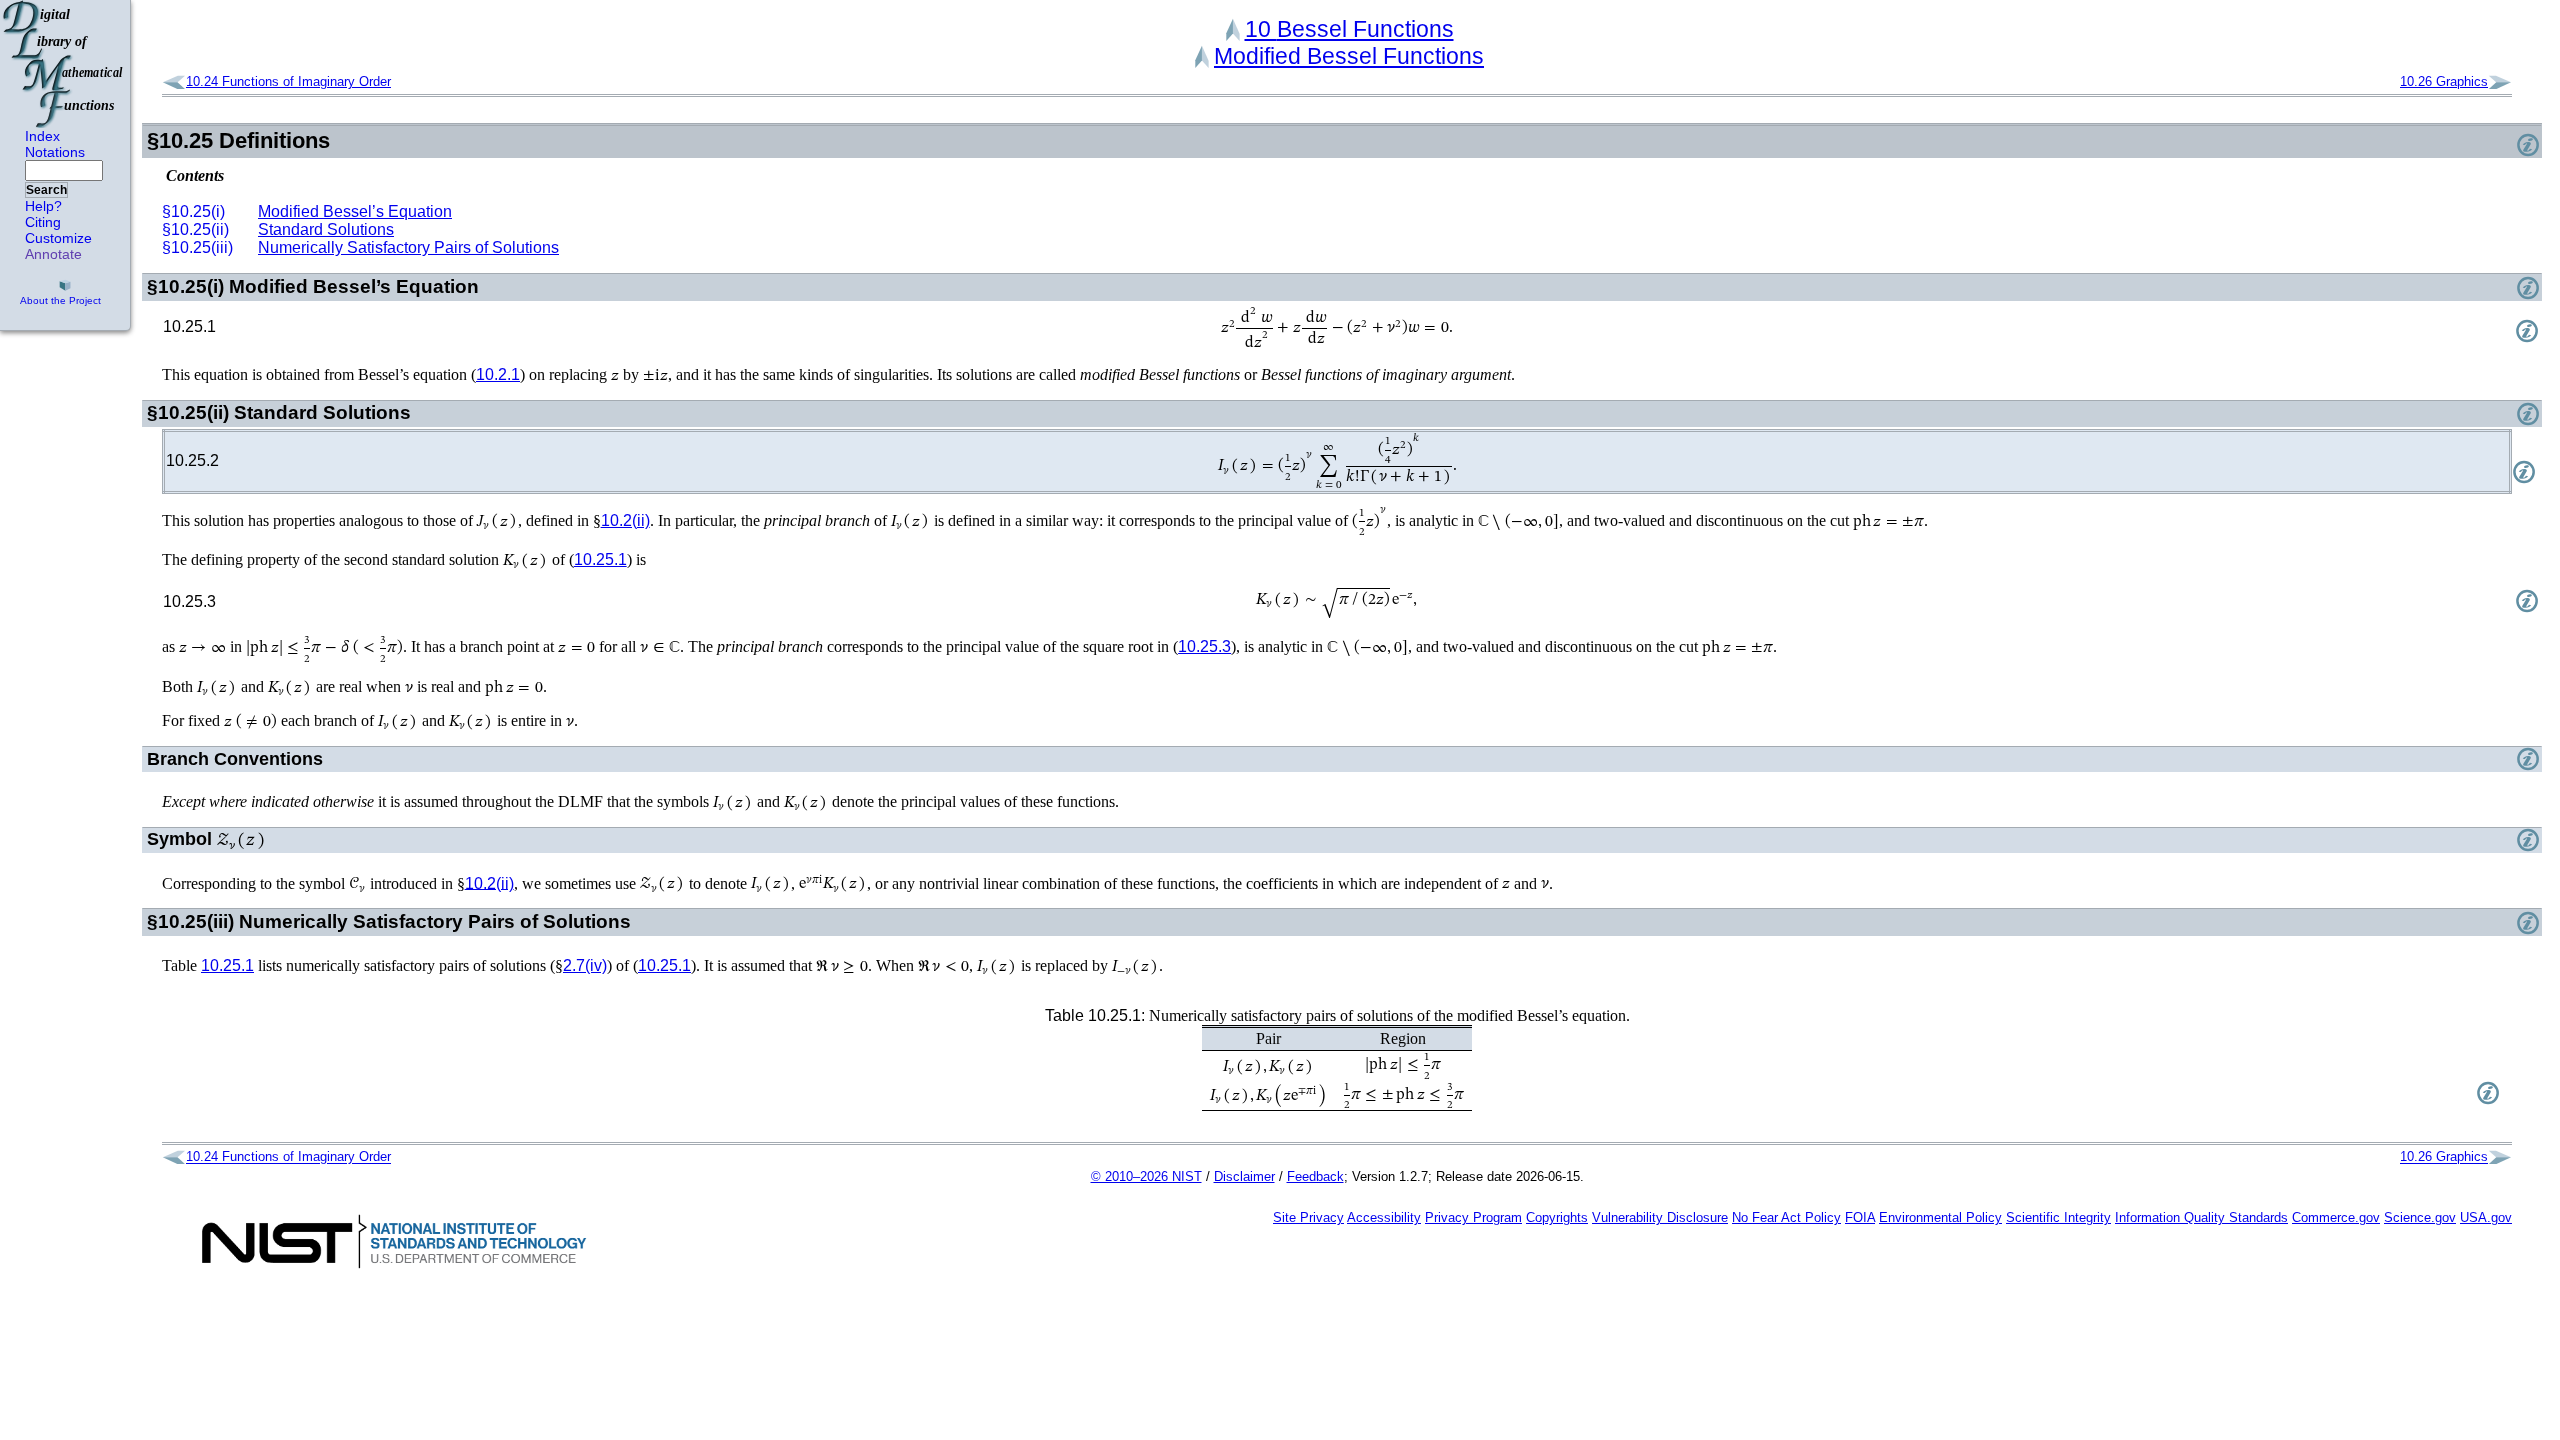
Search (46, 190)
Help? (43, 206)
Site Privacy (1308, 1217)
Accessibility (1384, 1217)
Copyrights (1557, 1217)
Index (42, 136)
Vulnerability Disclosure (1660, 1217)
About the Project (60, 300)
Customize (58, 238)
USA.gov (2486, 1217)
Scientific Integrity (2058, 1217)
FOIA (1860, 1217)
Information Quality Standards (2201, 1217)
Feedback (1315, 1176)
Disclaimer (1244, 1176)
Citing (43, 222)
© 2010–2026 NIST (1146, 1176)
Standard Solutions (326, 229)
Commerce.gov (2336, 1217)
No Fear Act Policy (1786, 1217)
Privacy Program (1473, 1217)
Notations (55, 152)
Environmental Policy (1940, 1217)
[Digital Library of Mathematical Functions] (64, 64)
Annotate (53, 254)
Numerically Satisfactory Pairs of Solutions (408, 247)
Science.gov (2420, 1217)
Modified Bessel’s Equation (355, 211)
